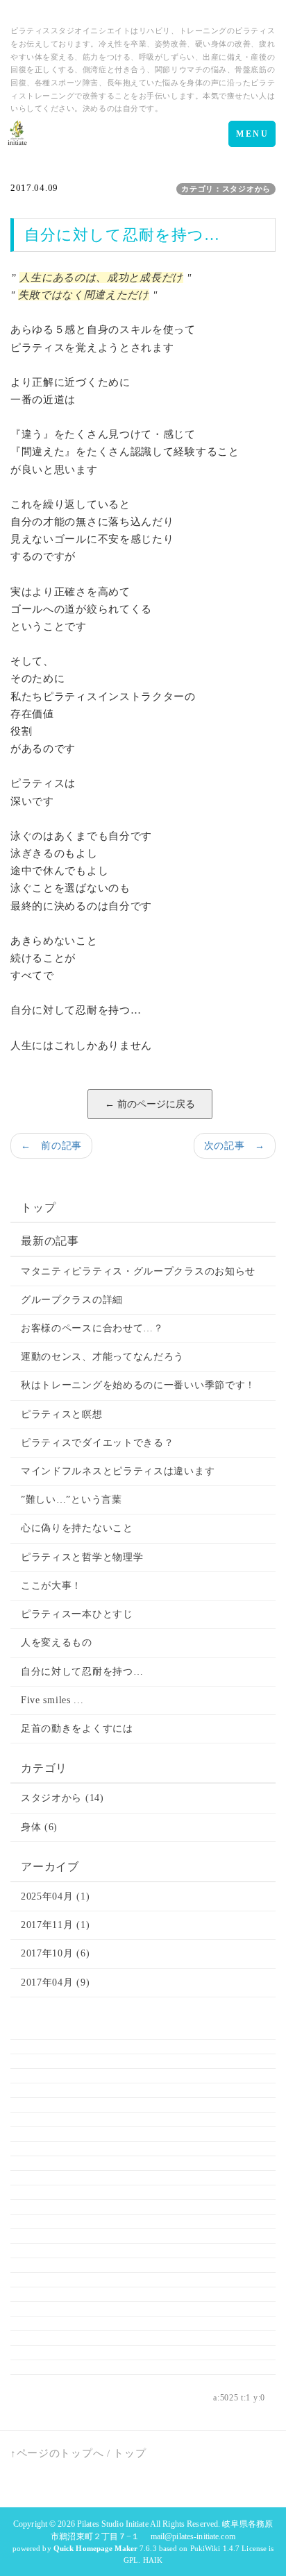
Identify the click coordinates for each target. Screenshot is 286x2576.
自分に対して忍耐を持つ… (82, 1672)
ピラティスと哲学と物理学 (82, 1557)
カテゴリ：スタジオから (226, 189)
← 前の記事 (51, 1146)
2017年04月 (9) (55, 1982)
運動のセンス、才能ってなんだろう (102, 1357)
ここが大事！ (51, 1586)
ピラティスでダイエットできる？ (98, 1443)
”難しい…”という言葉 (71, 1500)
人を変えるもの (57, 1643)
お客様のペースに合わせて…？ (92, 1328)
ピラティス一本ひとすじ (77, 1614)
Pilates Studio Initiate (113, 2524)
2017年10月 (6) (55, 1953)
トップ (38, 1208)
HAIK (153, 2560)
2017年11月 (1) (55, 1925)
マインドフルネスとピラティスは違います (118, 1471)
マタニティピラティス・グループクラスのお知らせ (138, 1271)
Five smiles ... (52, 1700)
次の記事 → (235, 1146)
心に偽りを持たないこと (77, 1528)
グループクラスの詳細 (72, 1300)
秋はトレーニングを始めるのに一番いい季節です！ (138, 1385)
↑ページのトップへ (57, 2453)
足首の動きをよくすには (77, 1729)
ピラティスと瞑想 (62, 1414)
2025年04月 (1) (55, 1896)
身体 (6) (39, 1827)
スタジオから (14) (62, 1798)
